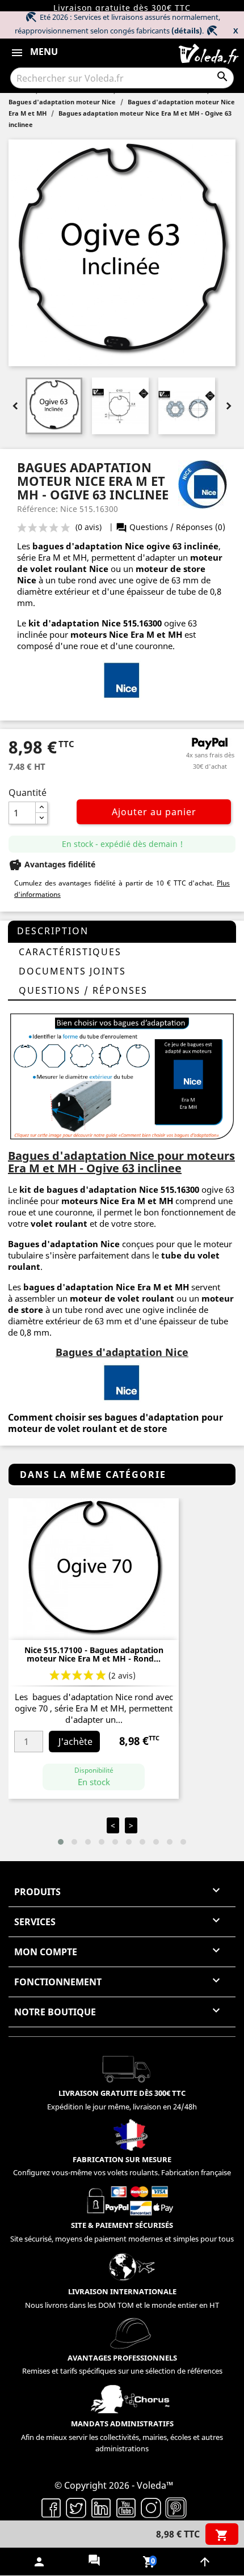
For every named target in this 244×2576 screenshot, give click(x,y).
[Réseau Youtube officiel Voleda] (126, 2507)
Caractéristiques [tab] (70, 952)
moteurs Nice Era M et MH (126, 634)
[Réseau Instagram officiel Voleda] (151, 2507)
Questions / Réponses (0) (171, 527)
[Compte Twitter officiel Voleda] (76, 2507)
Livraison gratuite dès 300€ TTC (122, 8)
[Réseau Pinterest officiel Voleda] (176, 2507)
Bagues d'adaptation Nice (64, 1244)
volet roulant (59, 1223)
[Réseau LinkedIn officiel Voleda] (101, 2507)
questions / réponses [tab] (83, 990)
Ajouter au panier (154, 812)
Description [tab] (53, 931)
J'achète (75, 1742)
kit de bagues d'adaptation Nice (89, 1189)
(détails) (187, 31)
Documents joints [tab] (72, 971)
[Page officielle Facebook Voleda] (51, 2507)
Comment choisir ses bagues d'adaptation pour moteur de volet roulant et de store (115, 1423)
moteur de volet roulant (122, 1298)
